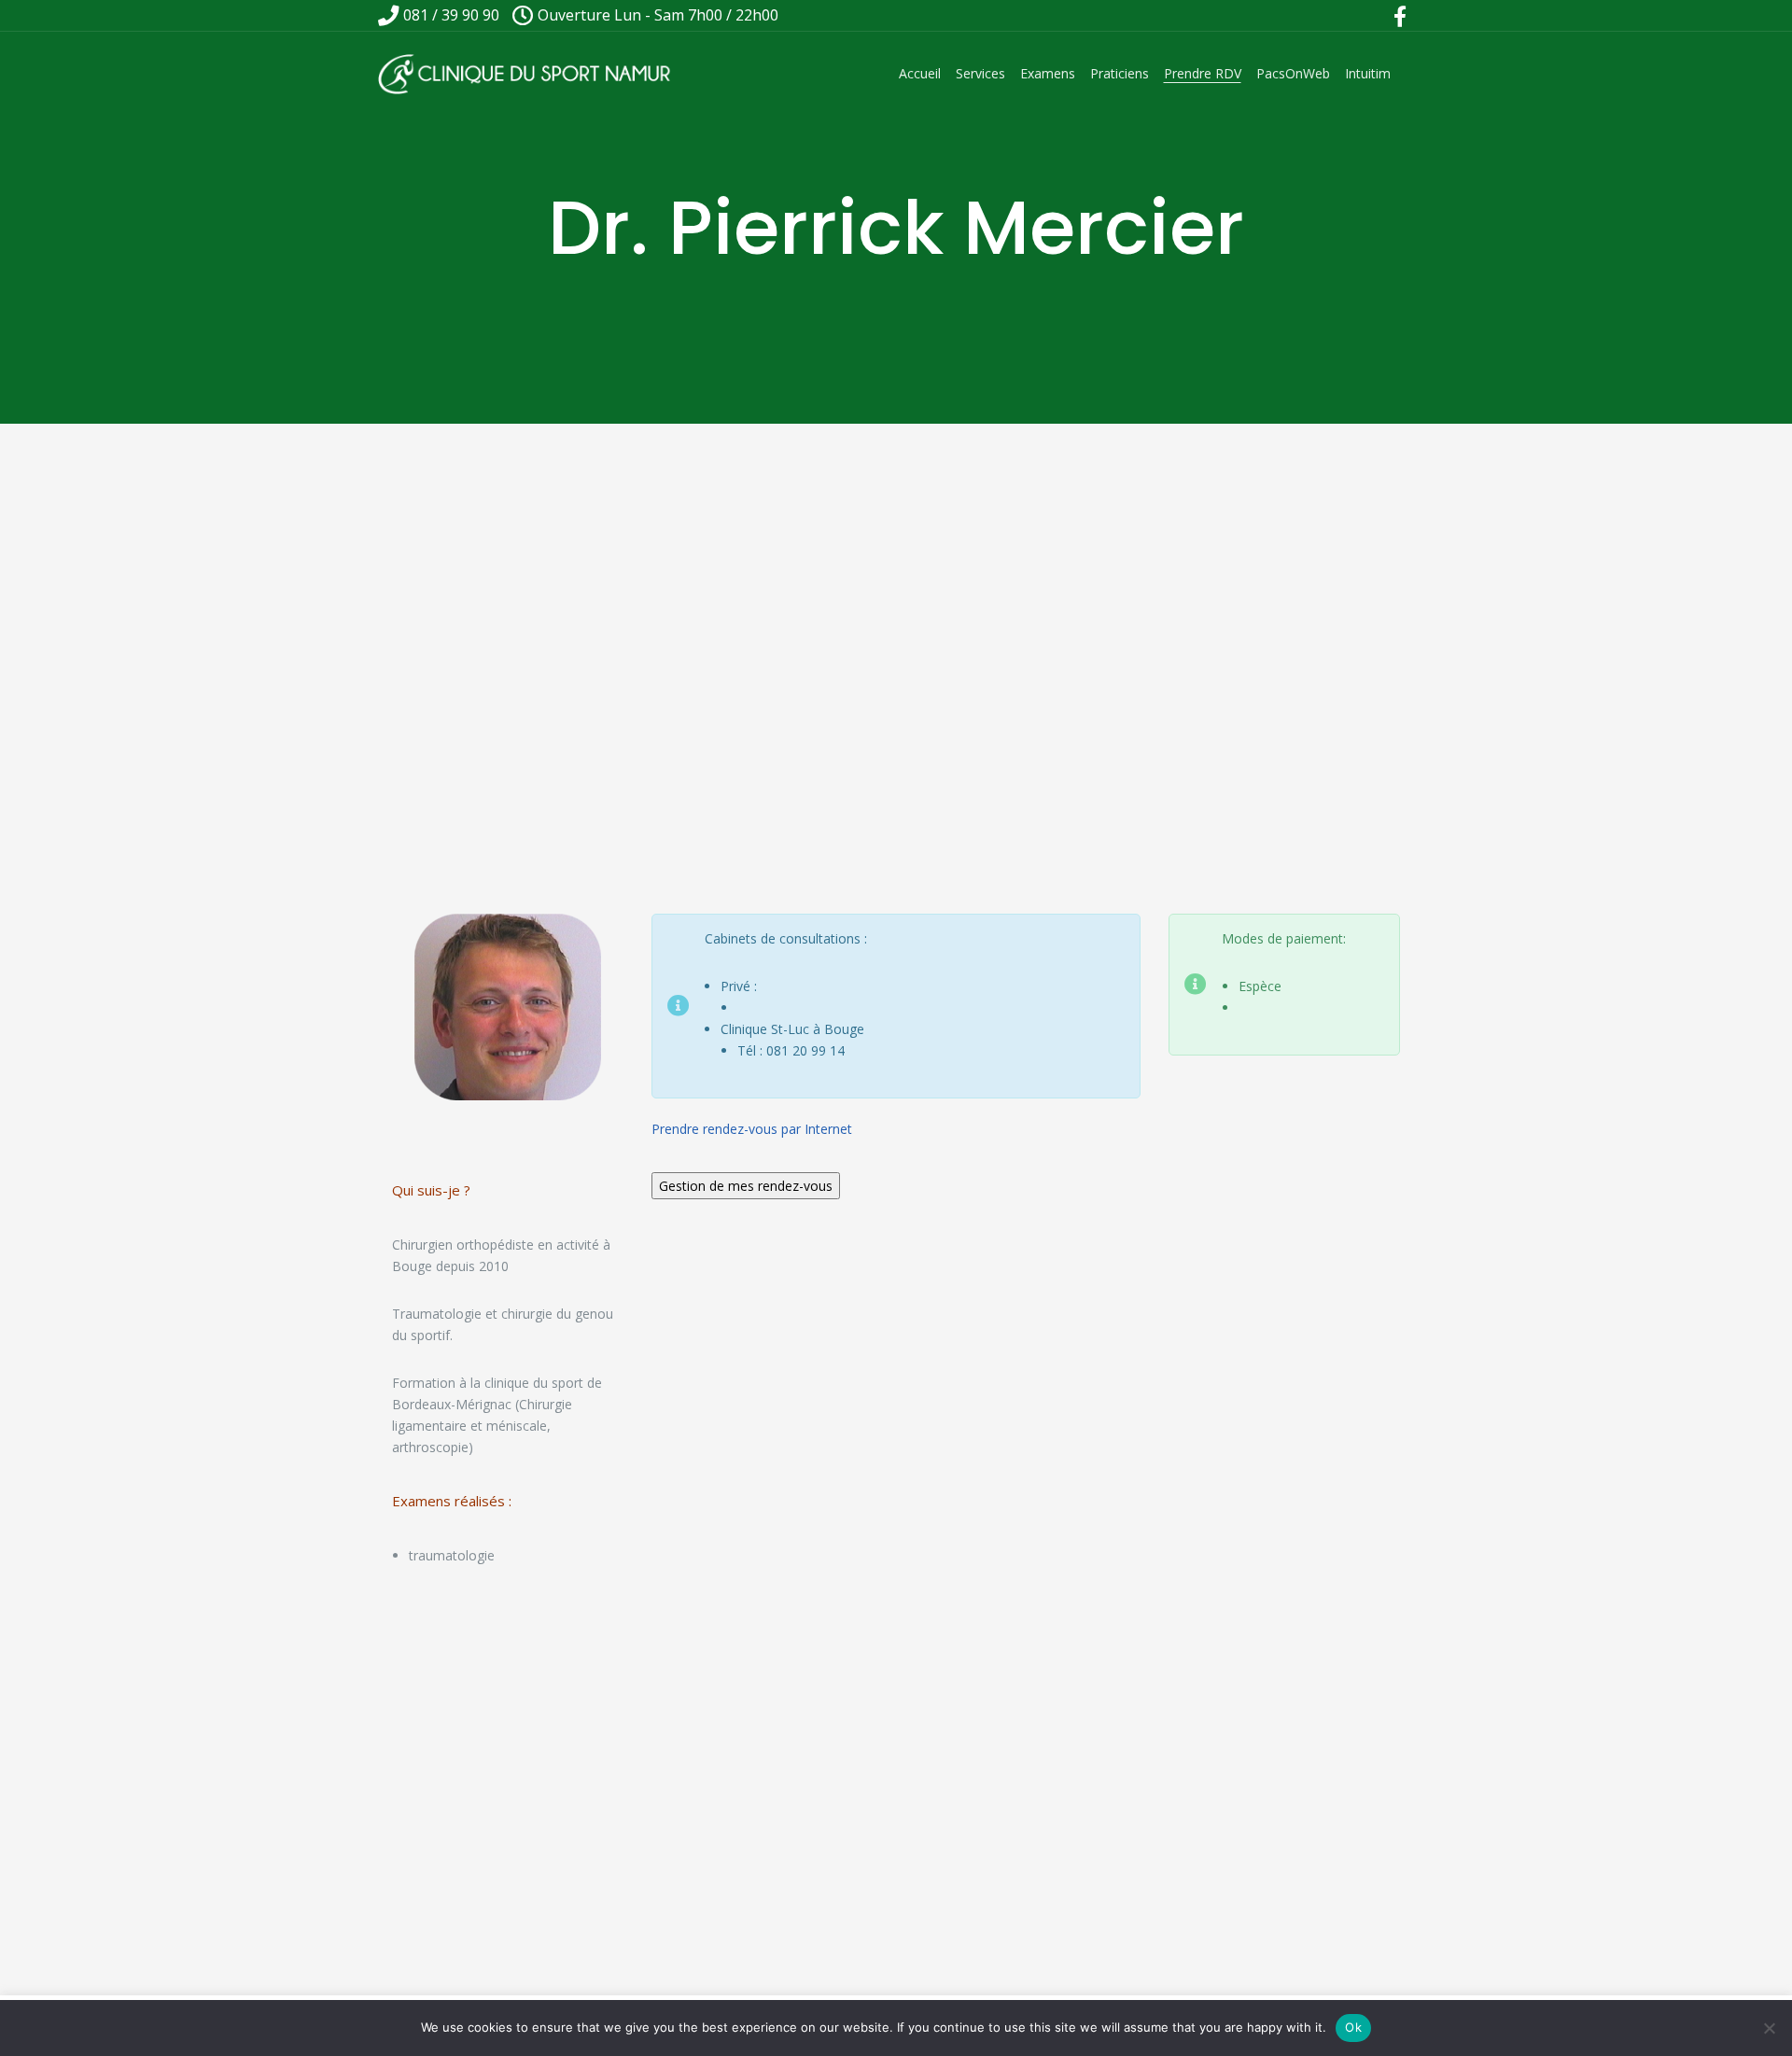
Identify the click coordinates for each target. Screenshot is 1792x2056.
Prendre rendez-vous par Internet (752, 1129)
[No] (1769, 2028)
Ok (1353, 2027)
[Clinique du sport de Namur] (525, 74)
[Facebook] (1400, 16)
